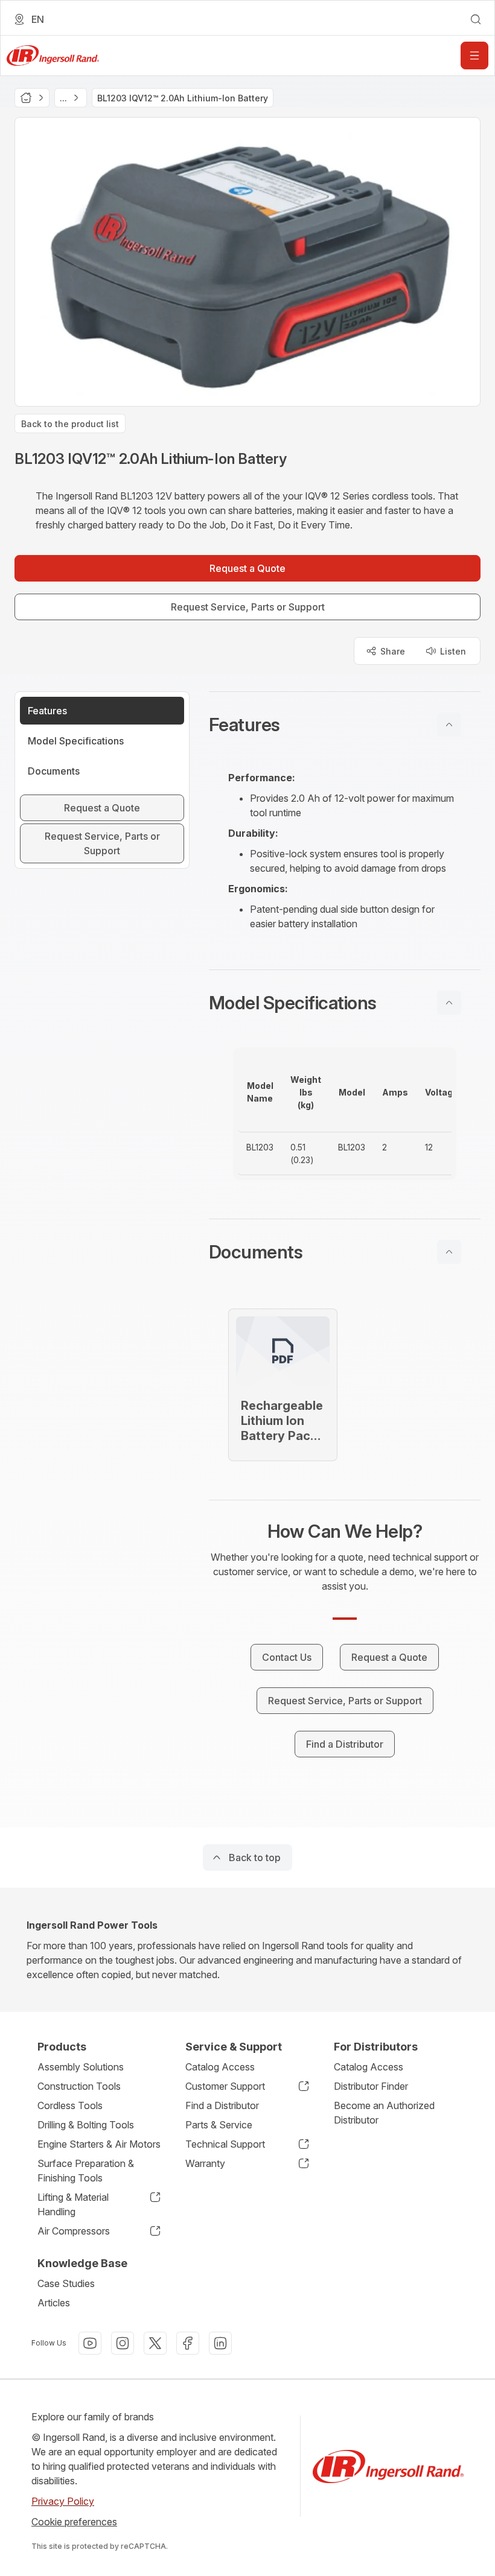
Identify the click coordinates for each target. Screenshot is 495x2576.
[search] (476, 19)
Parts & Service (219, 2125)
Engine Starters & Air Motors (99, 2144)
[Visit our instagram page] (123, 2343)
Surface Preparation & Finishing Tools (86, 2171)
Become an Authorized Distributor (384, 2113)
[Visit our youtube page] (90, 2343)
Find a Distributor (222, 2105)
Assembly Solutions (81, 2067)
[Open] (474, 56)
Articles (54, 2303)
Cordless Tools (70, 2105)
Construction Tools (79, 2086)
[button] (345, 725)
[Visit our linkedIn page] (220, 2343)
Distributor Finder (371, 2086)
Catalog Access (220, 2067)
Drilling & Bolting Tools (86, 2125)
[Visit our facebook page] (188, 2343)
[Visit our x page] (155, 2343)
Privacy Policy (63, 2501)
